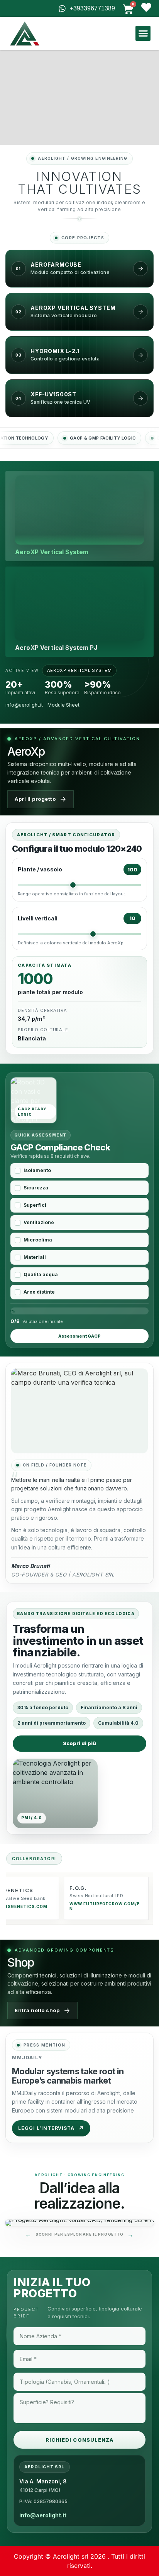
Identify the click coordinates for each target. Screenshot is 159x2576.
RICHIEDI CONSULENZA (79, 2440)
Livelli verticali (38, 918)
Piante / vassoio (40, 869)
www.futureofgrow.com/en (104, 1906)
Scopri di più (79, 1743)
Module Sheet (63, 705)
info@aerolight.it (24, 705)
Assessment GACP (79, 1336)
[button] (143, 33)
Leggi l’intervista (51, 2128)
